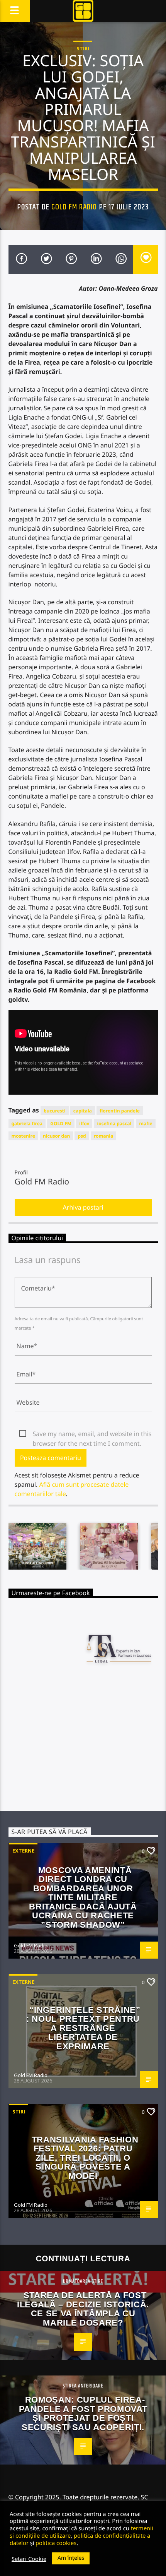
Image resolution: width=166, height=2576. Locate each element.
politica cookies (56, 2543)
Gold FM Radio (74, 207)
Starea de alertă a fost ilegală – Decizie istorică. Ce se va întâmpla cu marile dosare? (83, 2309)
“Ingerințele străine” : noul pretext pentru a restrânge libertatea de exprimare (83, 2028)
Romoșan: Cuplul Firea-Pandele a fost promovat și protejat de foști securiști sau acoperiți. (83, 2413)
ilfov (84, 1123)
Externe (23, 1851)
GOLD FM (61, 1123)
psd (82, 1136)
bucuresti (55, 1111)
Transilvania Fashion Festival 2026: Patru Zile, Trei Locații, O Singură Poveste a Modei (85, 2158)
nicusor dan (56, 1136)
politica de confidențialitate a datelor (80, 2539)
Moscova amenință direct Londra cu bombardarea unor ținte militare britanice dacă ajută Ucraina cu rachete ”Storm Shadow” (83, 1897)
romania (103, 1136)
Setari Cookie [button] (29, 2559)
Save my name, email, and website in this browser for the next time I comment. (92, 1434)
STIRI (83, 48)
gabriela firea (27, 1123)
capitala (83, 1111)
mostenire (23, 1136)
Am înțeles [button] (71, 2558)
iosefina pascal (114, 1123)
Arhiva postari (83, 1207)
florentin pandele (120, 1111)
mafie (146, 1123)
